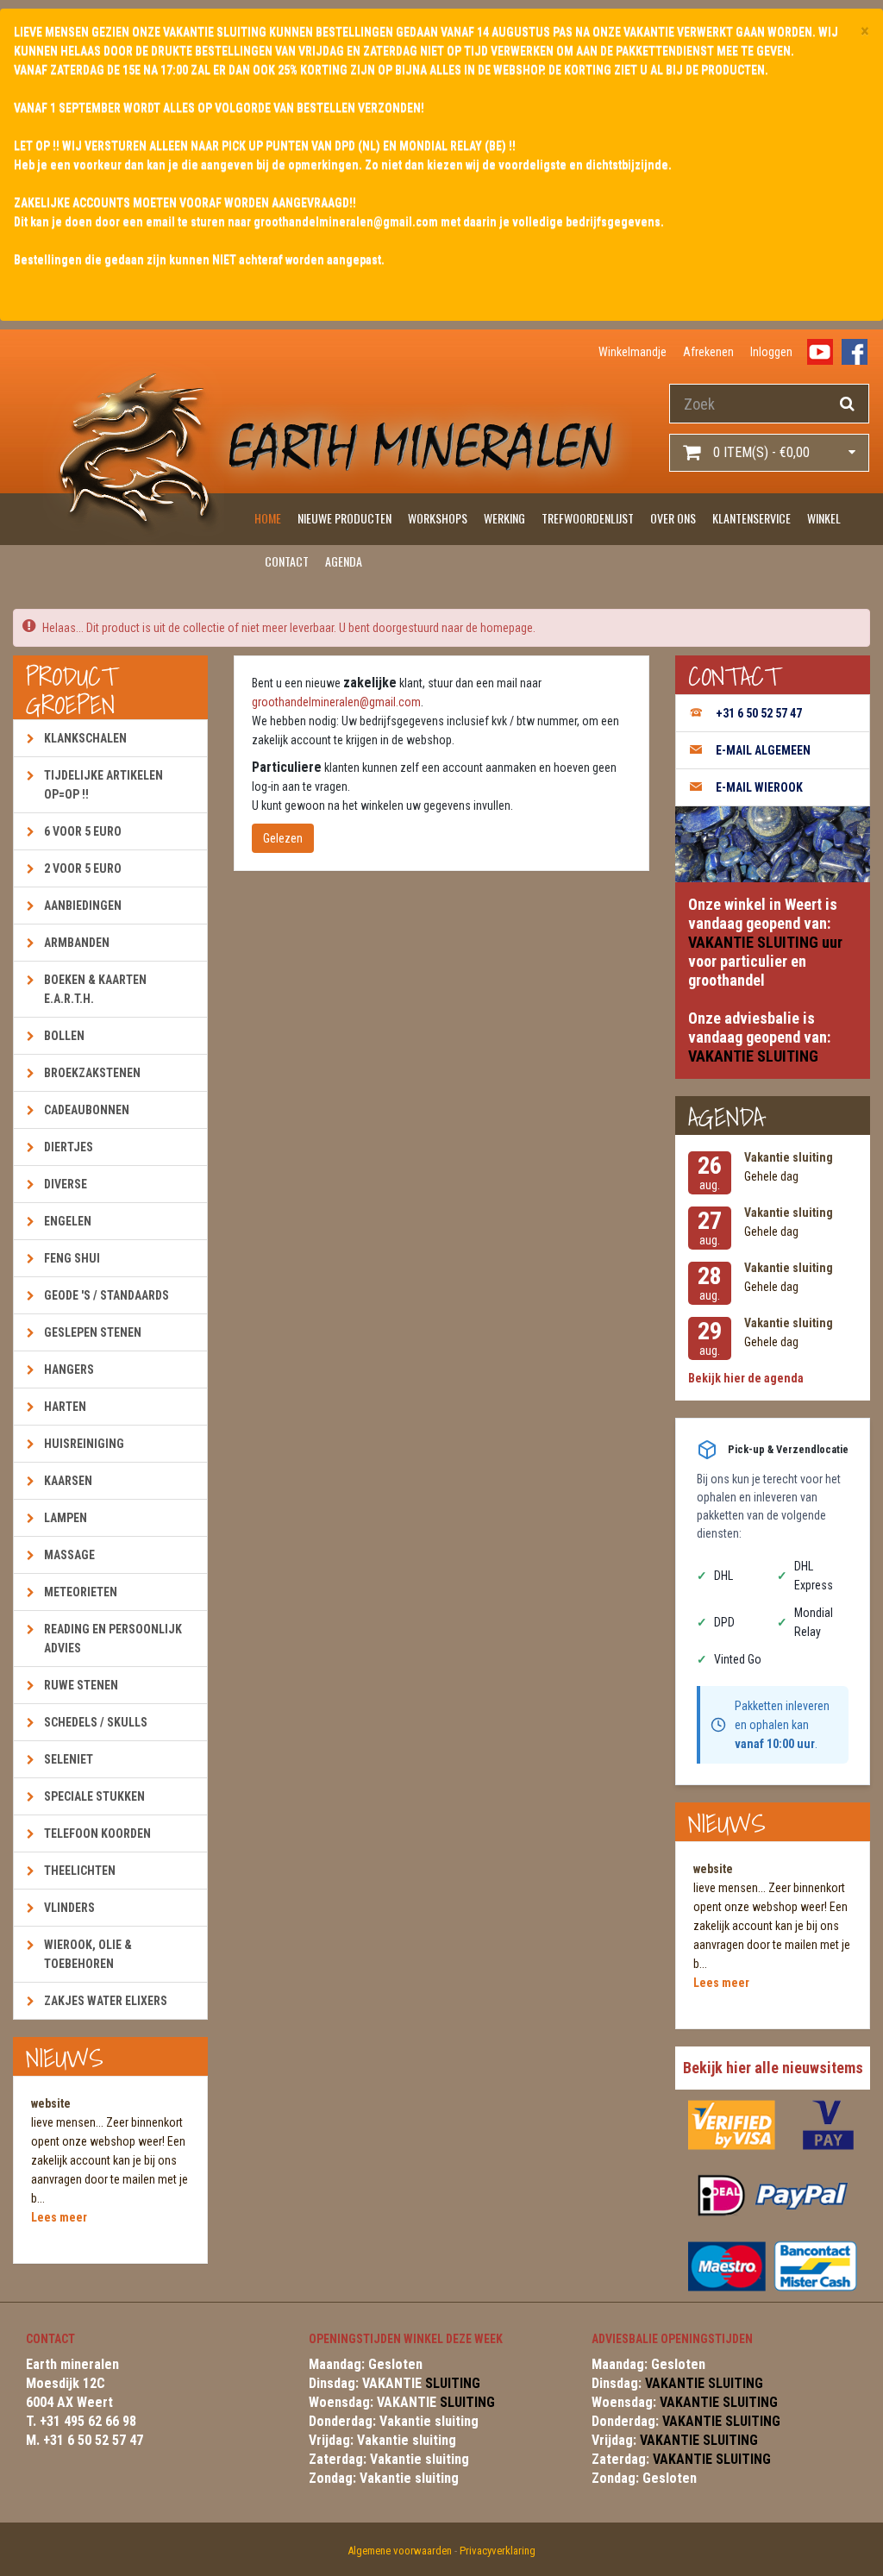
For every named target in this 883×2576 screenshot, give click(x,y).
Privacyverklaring (498, 2551)
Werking (504, 518)
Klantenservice (751, 518)
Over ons (673, 518)
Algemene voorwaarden (400, 2551)
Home (268, 518)
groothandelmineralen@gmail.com (336, 702)
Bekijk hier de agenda (746, 1378)
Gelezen (283, 838)
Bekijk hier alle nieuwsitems (773, 2068)
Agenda (344, 561)
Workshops (438, 518)
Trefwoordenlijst (588, 518)
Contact (287, 561)
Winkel (824, 518)
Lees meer (59, 2217)
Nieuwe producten (344, 518)
